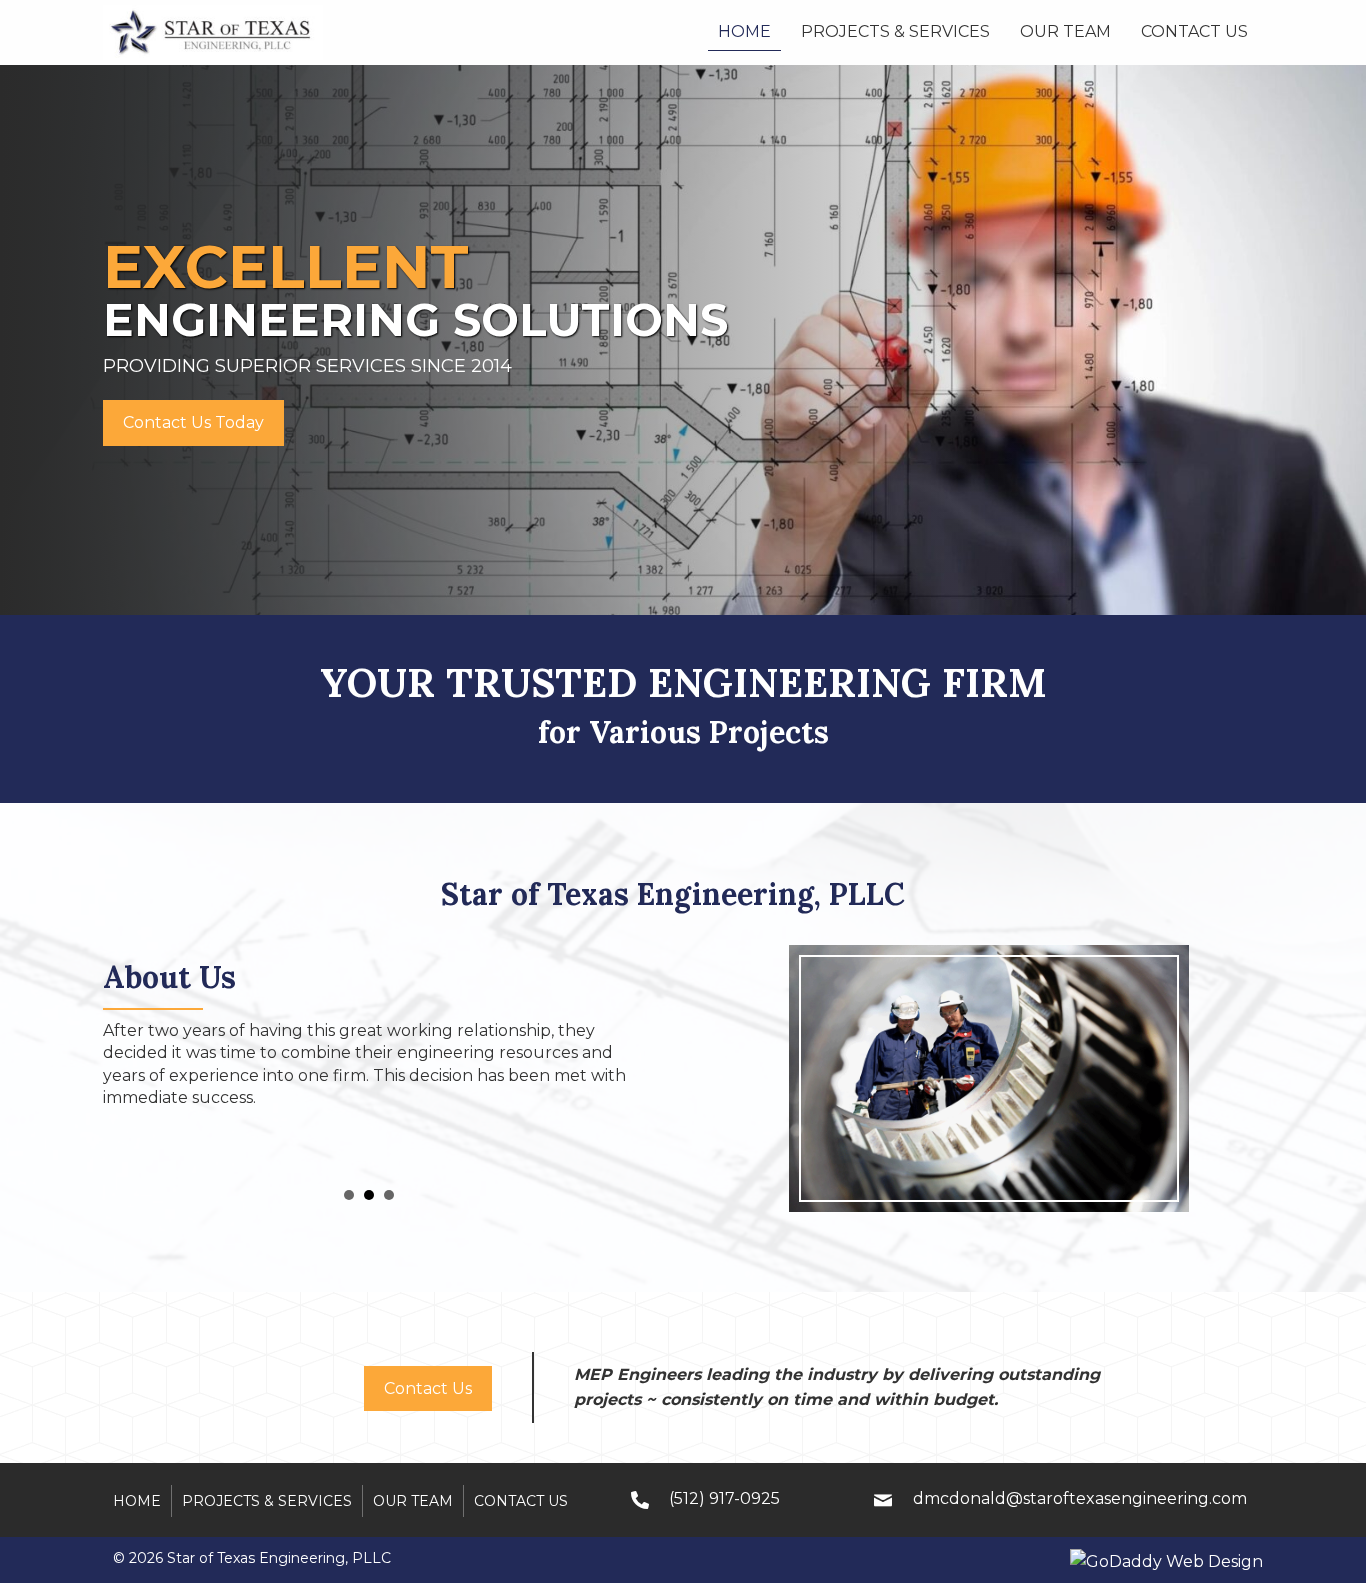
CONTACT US (521, 1501)
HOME (137, 1501)
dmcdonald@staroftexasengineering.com (1080, 1498)
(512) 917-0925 (724, 1498)
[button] (193, 423)
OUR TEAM (413, 1501)
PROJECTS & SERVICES (267, 1501)
